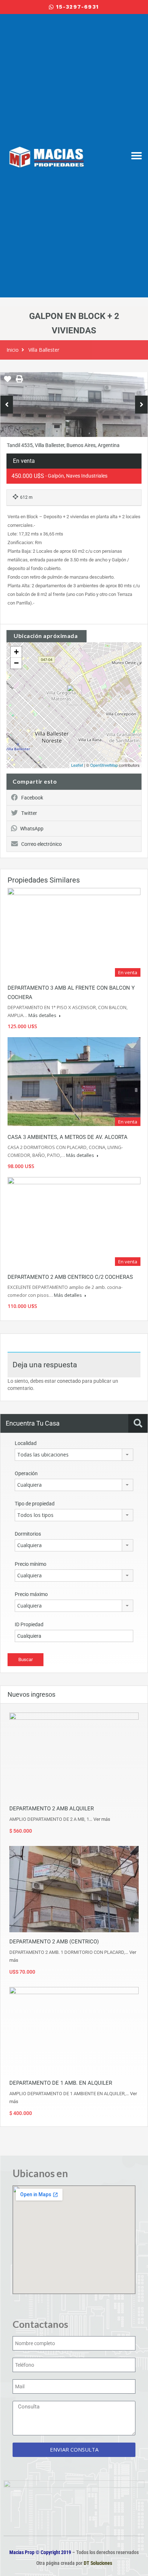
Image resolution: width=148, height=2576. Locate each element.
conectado (69, 1381)
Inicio (13, 350)
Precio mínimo (31, 1564)
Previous (7, 405)
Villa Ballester (44, 350)
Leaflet (77, 765)
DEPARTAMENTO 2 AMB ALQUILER (52, 1809)
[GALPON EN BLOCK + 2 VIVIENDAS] (74, 695)
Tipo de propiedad (35, 1504)
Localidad (26, 1443)
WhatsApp (32, 829)
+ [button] (16, 652)
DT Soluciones (97, 2563)
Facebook (32, 798)
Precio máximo (31, 1594)
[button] (137, 156)
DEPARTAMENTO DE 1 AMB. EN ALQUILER (61, 2083)
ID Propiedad (29, 1624)
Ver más (102, 1819)
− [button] (16, 663)
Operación (26, 1473)
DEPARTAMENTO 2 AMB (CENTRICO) (54, 1942)
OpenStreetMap (104, 765)
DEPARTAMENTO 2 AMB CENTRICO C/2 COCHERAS (70, 1277)
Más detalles (43, 1015)
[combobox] (74, 1455)
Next (141, 405)
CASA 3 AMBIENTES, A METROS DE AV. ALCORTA (68, 1137)
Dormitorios (28, 1534)
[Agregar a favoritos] (8, 382)
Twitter (29, 813)
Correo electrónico (41, 844)
